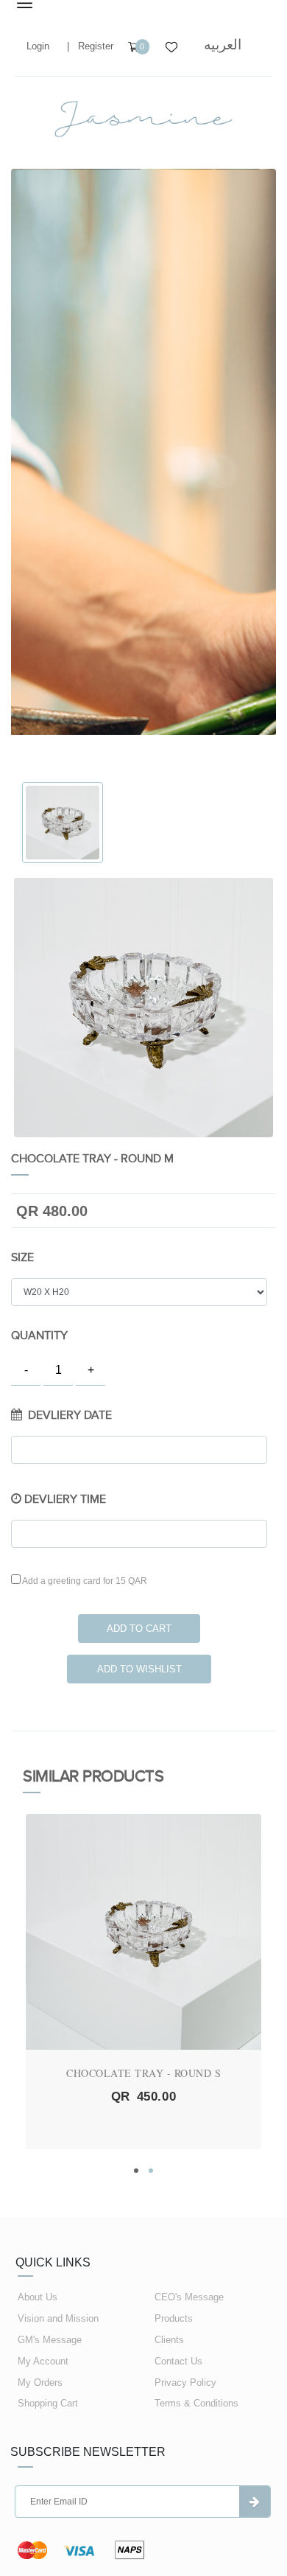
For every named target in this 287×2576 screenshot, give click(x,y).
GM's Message (50, 2340)
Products (174, 2318)
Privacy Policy (185, 2383)
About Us (38, 2297)
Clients (169, 2340)
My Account (43, 2361)
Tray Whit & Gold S (144, 2073)
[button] (136, 2171)
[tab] (63, 823)
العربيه (223, 45)
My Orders (40, 2383)
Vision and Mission (58, 2318)
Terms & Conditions (196, 2403)
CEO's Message (189, 2297)
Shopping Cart (48, 2403)
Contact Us (178, 2361)
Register (96, 46)
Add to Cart (139, 1629)
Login (38, 46)
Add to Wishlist (139, 1669)
